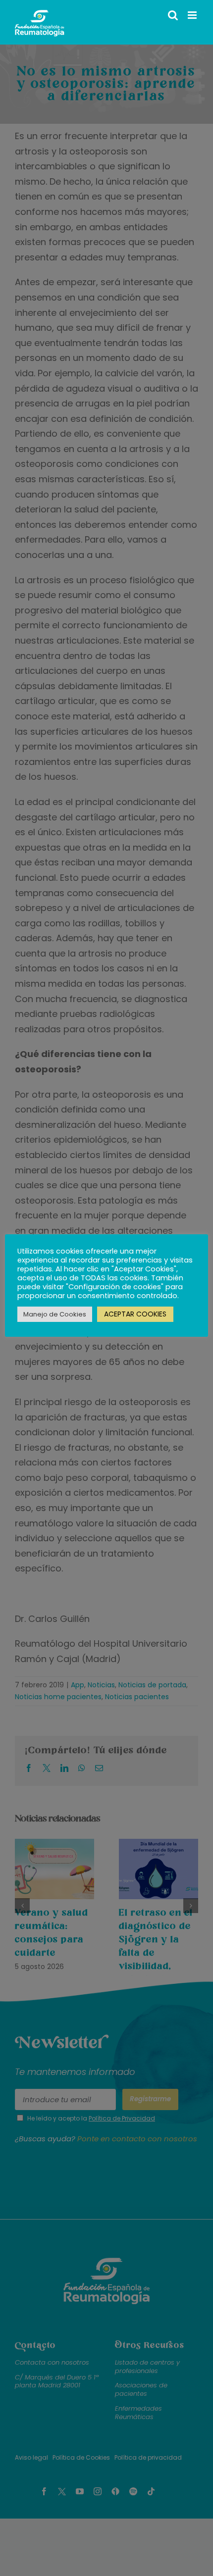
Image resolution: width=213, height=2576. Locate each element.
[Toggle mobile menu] (193, 15)
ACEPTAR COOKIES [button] (135, 1314)
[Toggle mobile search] (173, 15)
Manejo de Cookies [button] (55, 1314)
